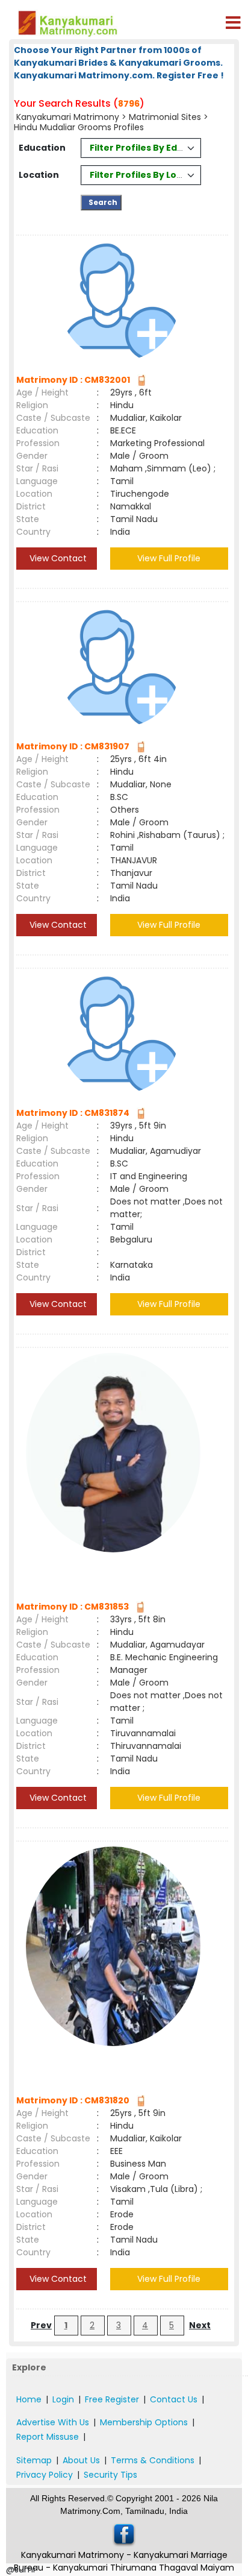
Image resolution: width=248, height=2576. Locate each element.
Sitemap (34, 2460)
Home (29, 2399)
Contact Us (174, 2399)
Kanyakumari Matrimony (68, 117)
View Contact (57, 558)
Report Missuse (48, 2437)
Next (200, 2325)
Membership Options (144, 2422)
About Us (81, 2460)
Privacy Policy (45, 2475)
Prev (41, 2325)
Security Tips (110, 2475)
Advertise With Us (53, 2422)
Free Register (112, 2399)
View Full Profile (169, 558)
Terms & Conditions (153, 2460)
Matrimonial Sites (165, 117)
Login (63, 2399)
